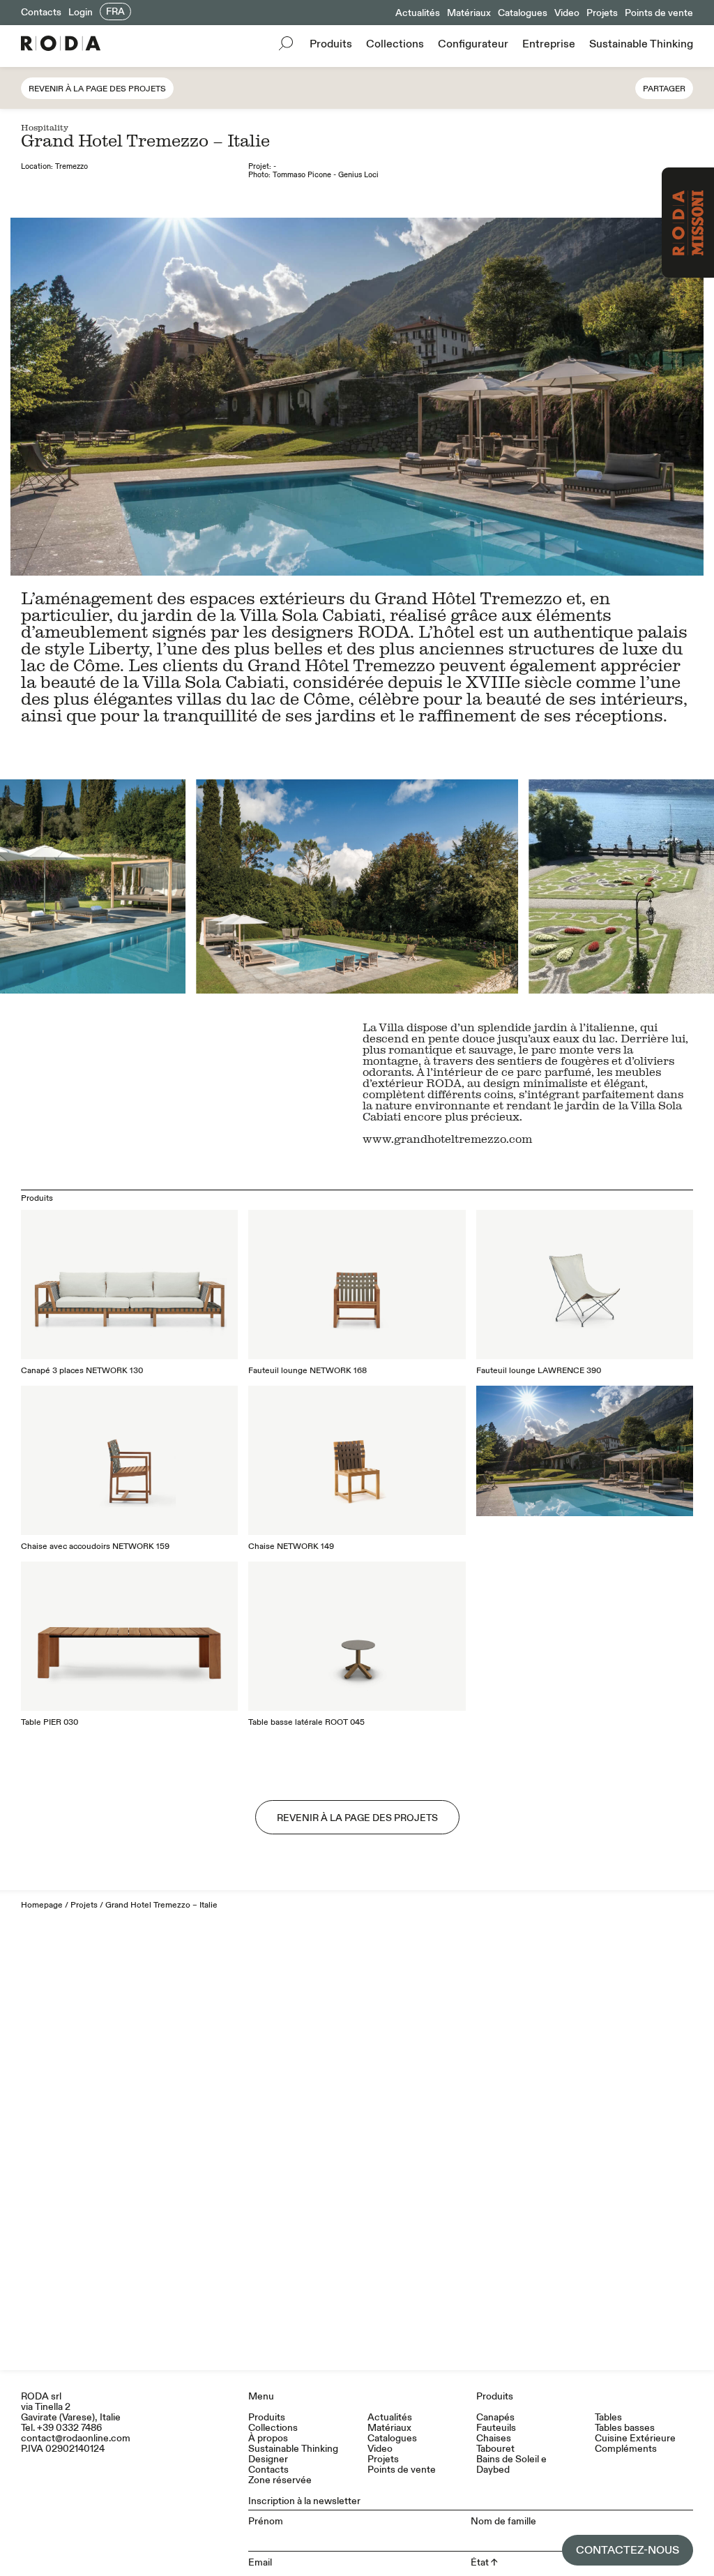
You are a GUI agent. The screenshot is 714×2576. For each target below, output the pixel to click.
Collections (395, 44)
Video (567, 13)
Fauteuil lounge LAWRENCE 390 (539, 1371)
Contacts (41, 12)
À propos (268, 2438)
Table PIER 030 (50, 1722)
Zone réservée (280, 2480)
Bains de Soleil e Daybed (511, 2464)
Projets (602, 13)
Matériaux (469, 13)
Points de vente (659, 13)
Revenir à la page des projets (97, 89)
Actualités (418, 13)
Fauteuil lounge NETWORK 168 (307, 1371)
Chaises (494, 2438)
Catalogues (523, 13)
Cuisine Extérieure (635, 2438)
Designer (268, 2459)
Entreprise (549, 44)
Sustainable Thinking (641, 44)
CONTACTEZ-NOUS (628, 2550)
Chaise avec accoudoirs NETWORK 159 (95, 1547)
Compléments (626, 2449)
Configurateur (473, 44)
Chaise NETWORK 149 (291, 1547)
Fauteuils (496, 2428)
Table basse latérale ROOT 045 (306, 1722)
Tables (608, 2417)
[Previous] (178, 886)
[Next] (535, 886)
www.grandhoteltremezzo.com (447, 1139)
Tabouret (495, 2449)
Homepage (42, 1905)
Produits (331, 44)
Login (81, 12)
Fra (115, 12)
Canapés (495, 2417)
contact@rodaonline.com (76, 2438)
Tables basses (625, 2428)
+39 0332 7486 (69, 2428)
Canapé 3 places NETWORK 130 (82, 1371)
